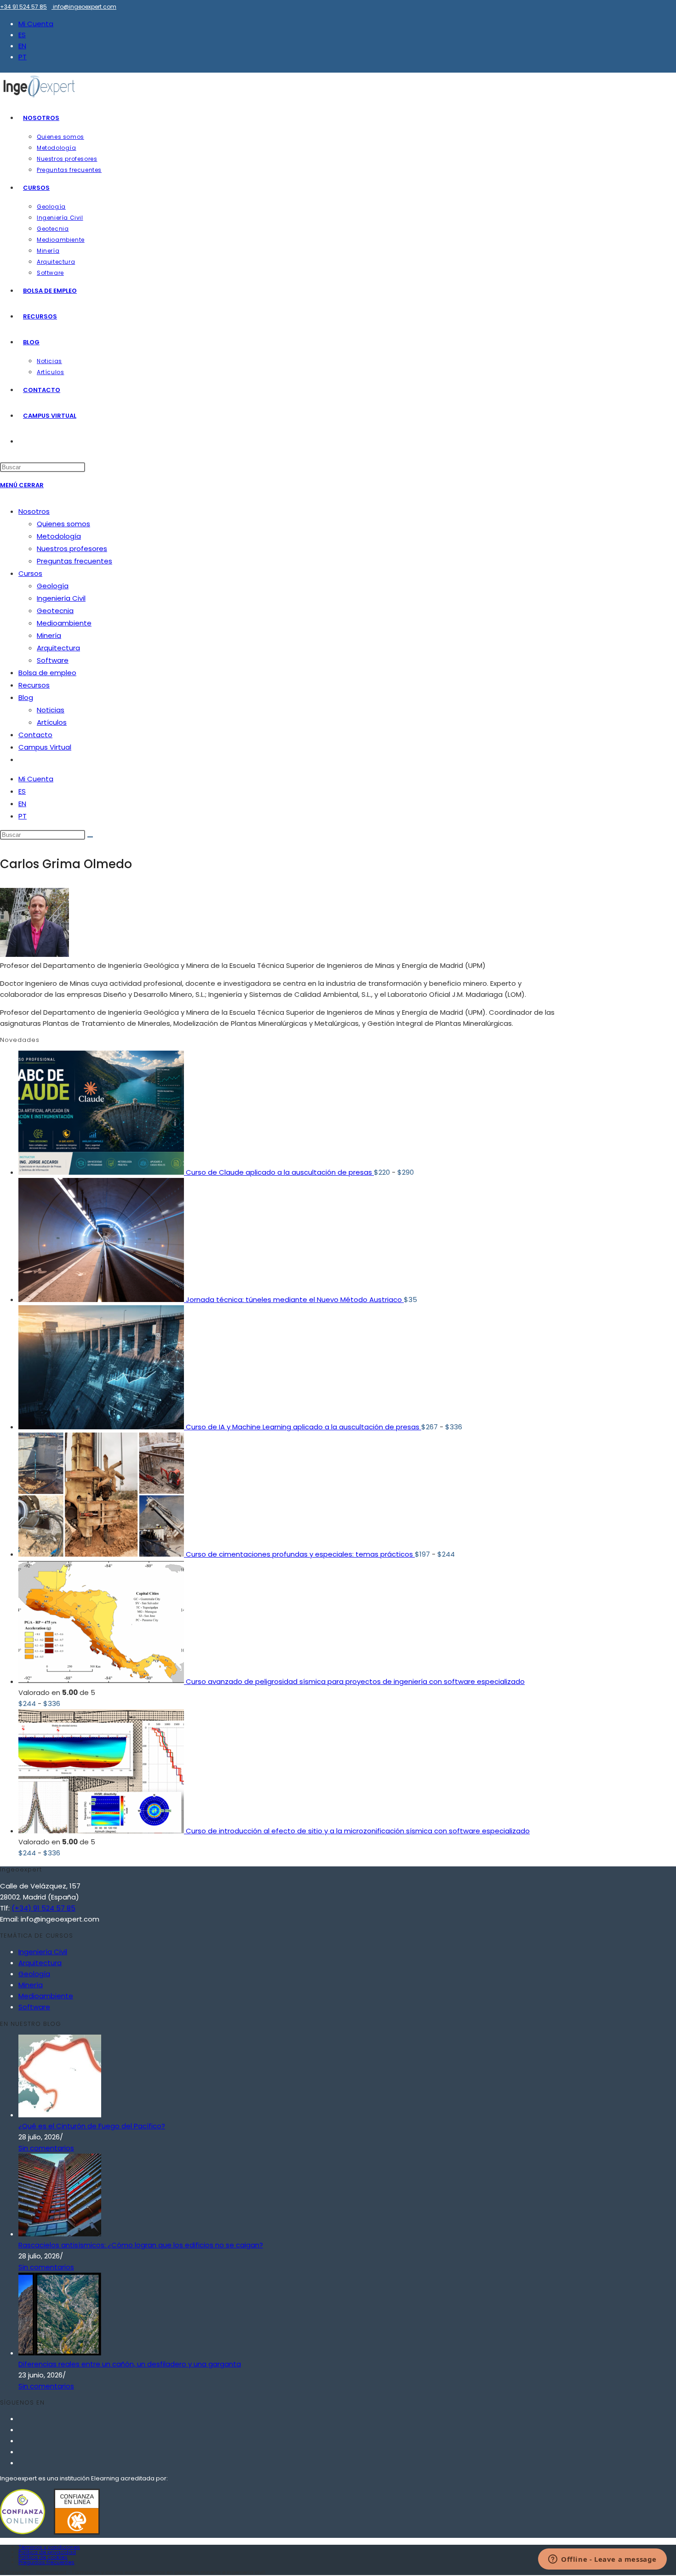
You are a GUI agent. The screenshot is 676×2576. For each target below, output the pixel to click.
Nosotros (34, 511)
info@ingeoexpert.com (85, 7)
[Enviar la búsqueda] (90, 837)
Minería (49, 635)
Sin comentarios (46, 2148)
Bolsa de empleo (47, 673)
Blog (26, 697)
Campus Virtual (45, 747)
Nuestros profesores (72, 549)
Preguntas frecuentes (74, 561)
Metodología (59, 536)
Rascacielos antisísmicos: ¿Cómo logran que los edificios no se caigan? (141, 2245)
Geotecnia (55, 611)
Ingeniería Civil (61, 598)
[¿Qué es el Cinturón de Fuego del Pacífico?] (60, 2115)
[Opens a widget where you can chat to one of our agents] (602, 2560)
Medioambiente (64, 623)
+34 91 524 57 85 (23, 7)
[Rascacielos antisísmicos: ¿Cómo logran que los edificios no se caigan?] (60, 2234)
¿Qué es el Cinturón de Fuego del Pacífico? (92, 2126)
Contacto (35, 735)
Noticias (51, 710)
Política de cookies (43, 2557)
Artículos (52, 722)
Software (53, 660)
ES (22, 35)
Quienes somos (63, 524)
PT (23, 57)
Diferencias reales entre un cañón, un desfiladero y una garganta (130, 2364)
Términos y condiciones (49, 2547)
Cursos (30, 573)
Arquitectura (58, 648)
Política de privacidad (47, 2552)
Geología (53, 586)
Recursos (34, 685)
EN (22, 46)
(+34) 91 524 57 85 (43, 1908)
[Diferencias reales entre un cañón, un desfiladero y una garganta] (60, 2353)
